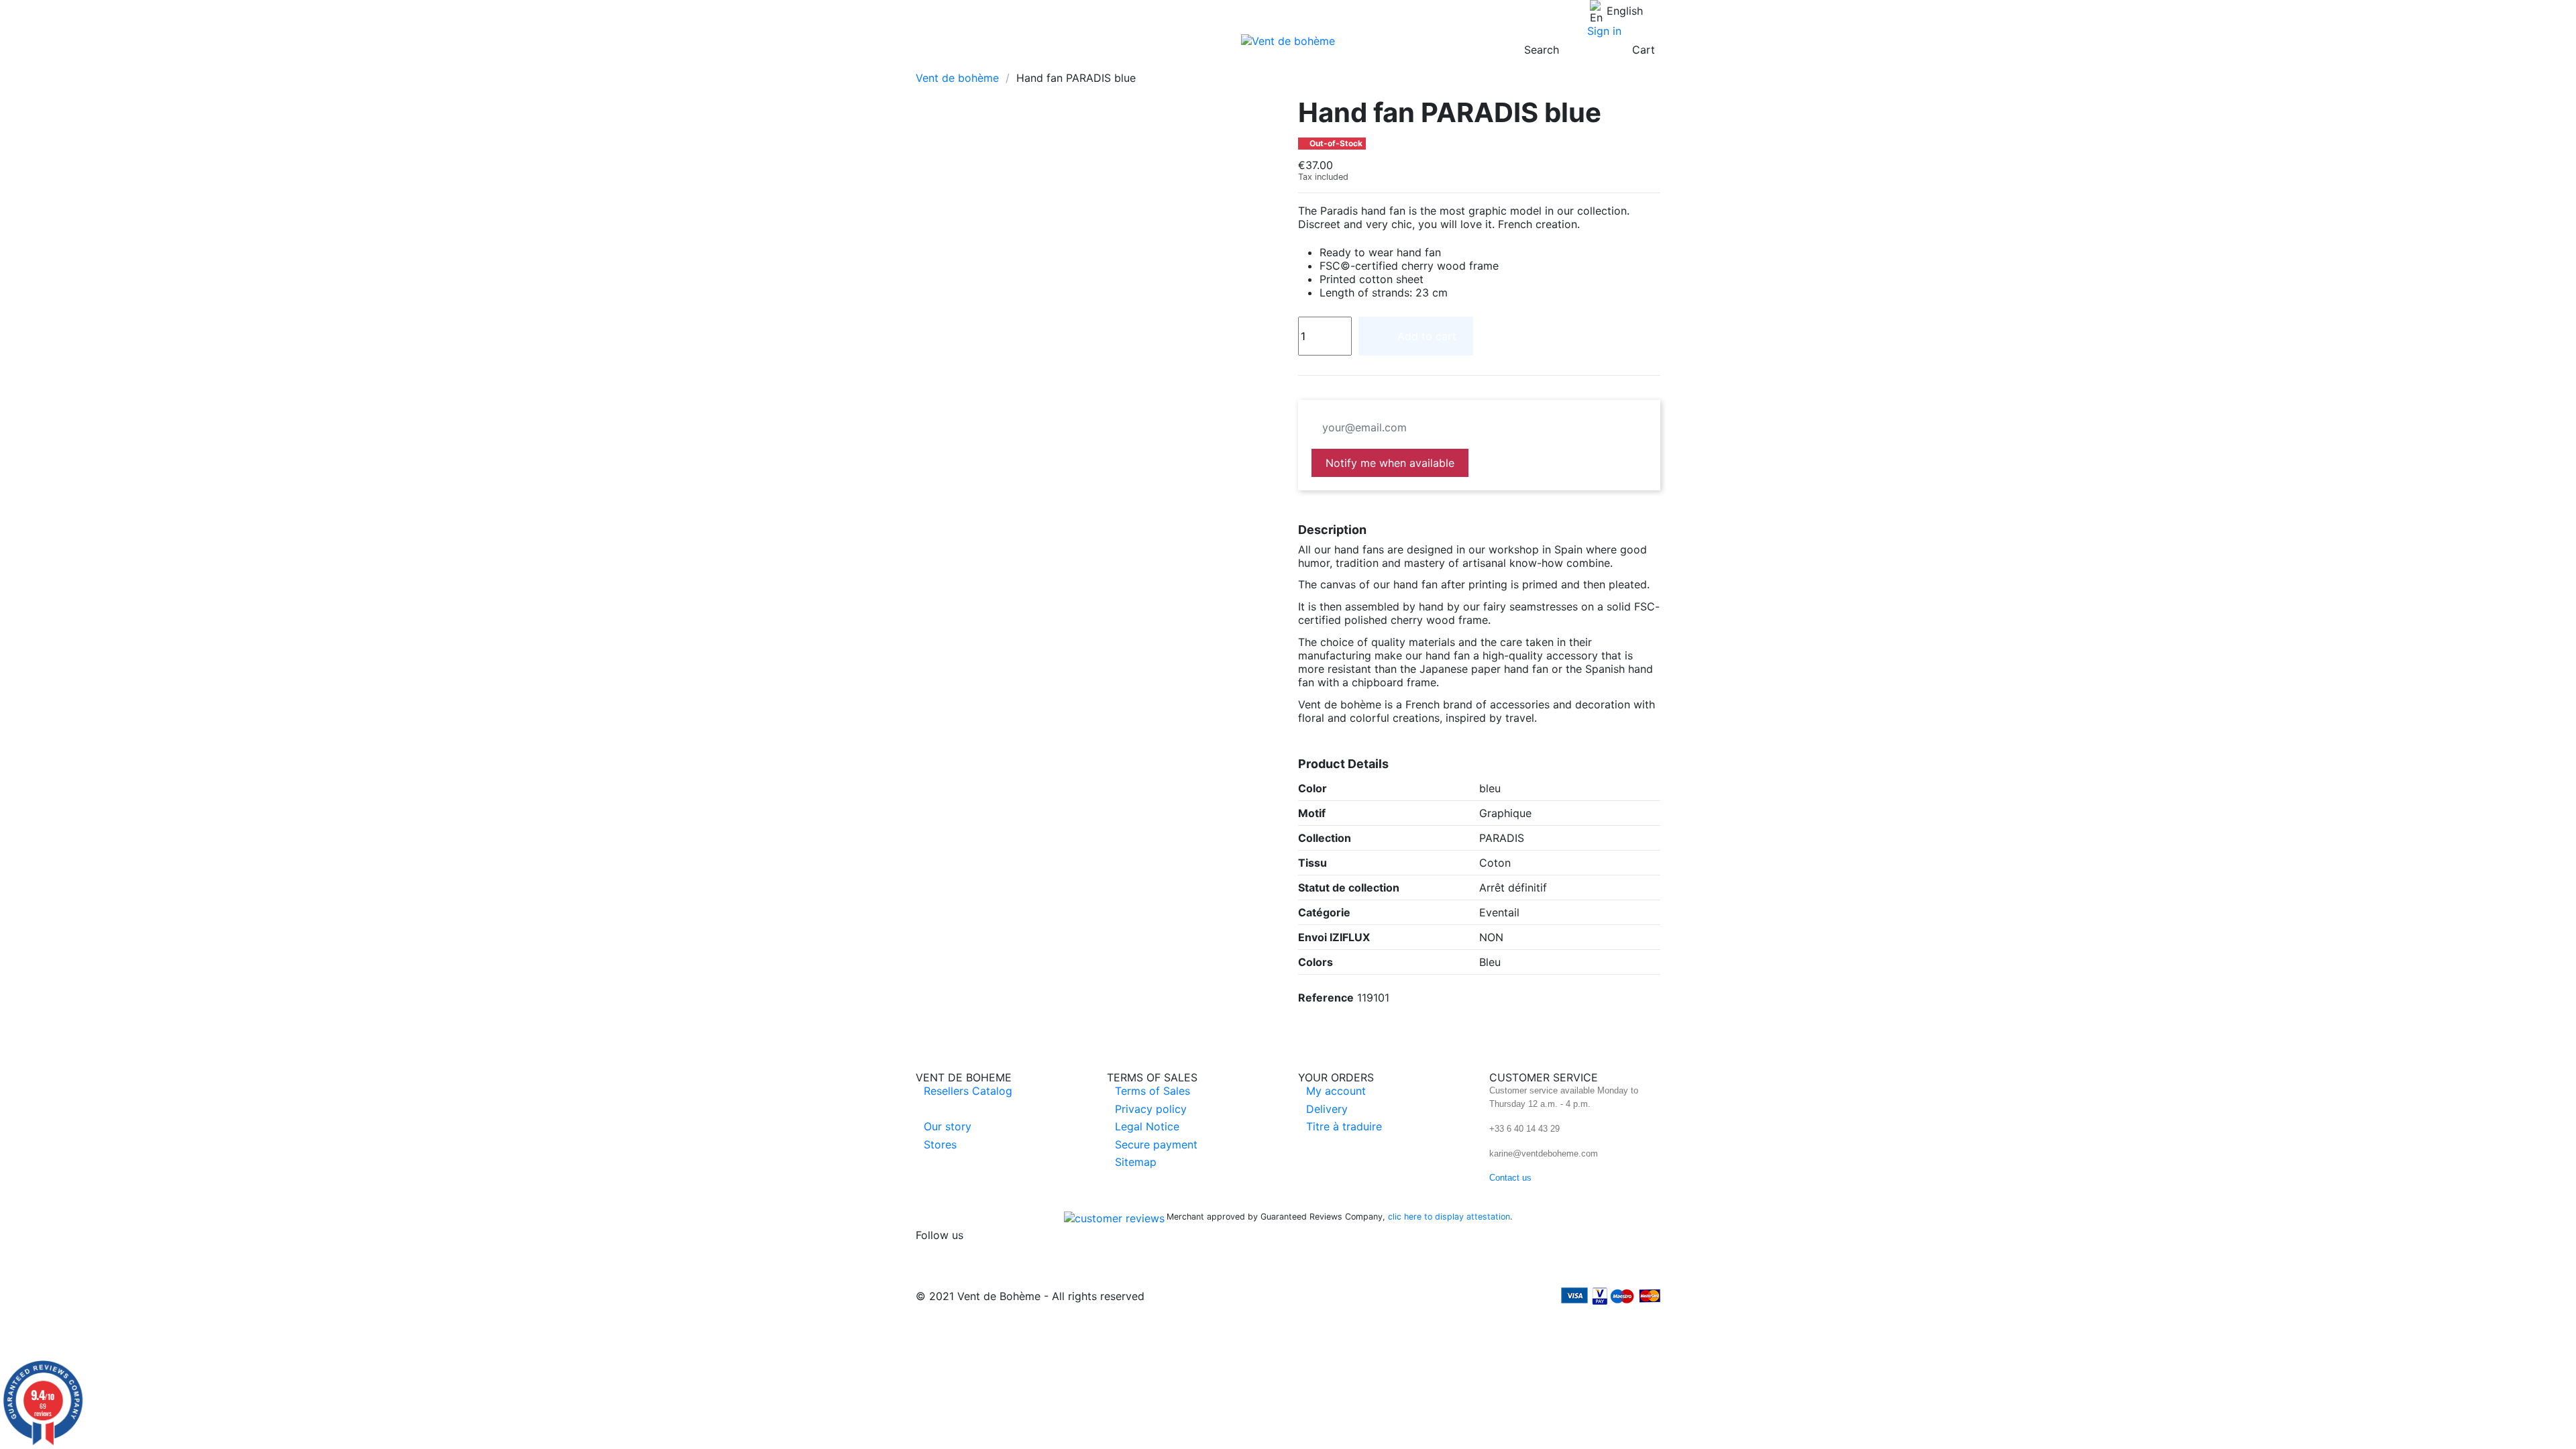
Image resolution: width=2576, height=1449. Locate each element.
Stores (940, 1144)
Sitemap (1136, 1162)
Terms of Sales (1152, 1091)
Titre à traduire (1344, 1126)
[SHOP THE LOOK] (1089, 63)
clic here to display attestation (1449, 1217)
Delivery (1327, 1109)
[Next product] (1654, 77)
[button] (951, 63)
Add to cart (1427, 336)
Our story (948, 1126)
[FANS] (927, 63)
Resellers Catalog (968, 1091)
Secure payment (1156, 1144)
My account (1336, 1091)
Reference (1326, 998)
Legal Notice (1147, 1126)
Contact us (1510, 1178)
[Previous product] (1639, 77)
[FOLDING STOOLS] (997, 63)
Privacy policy (1151, 1109)
